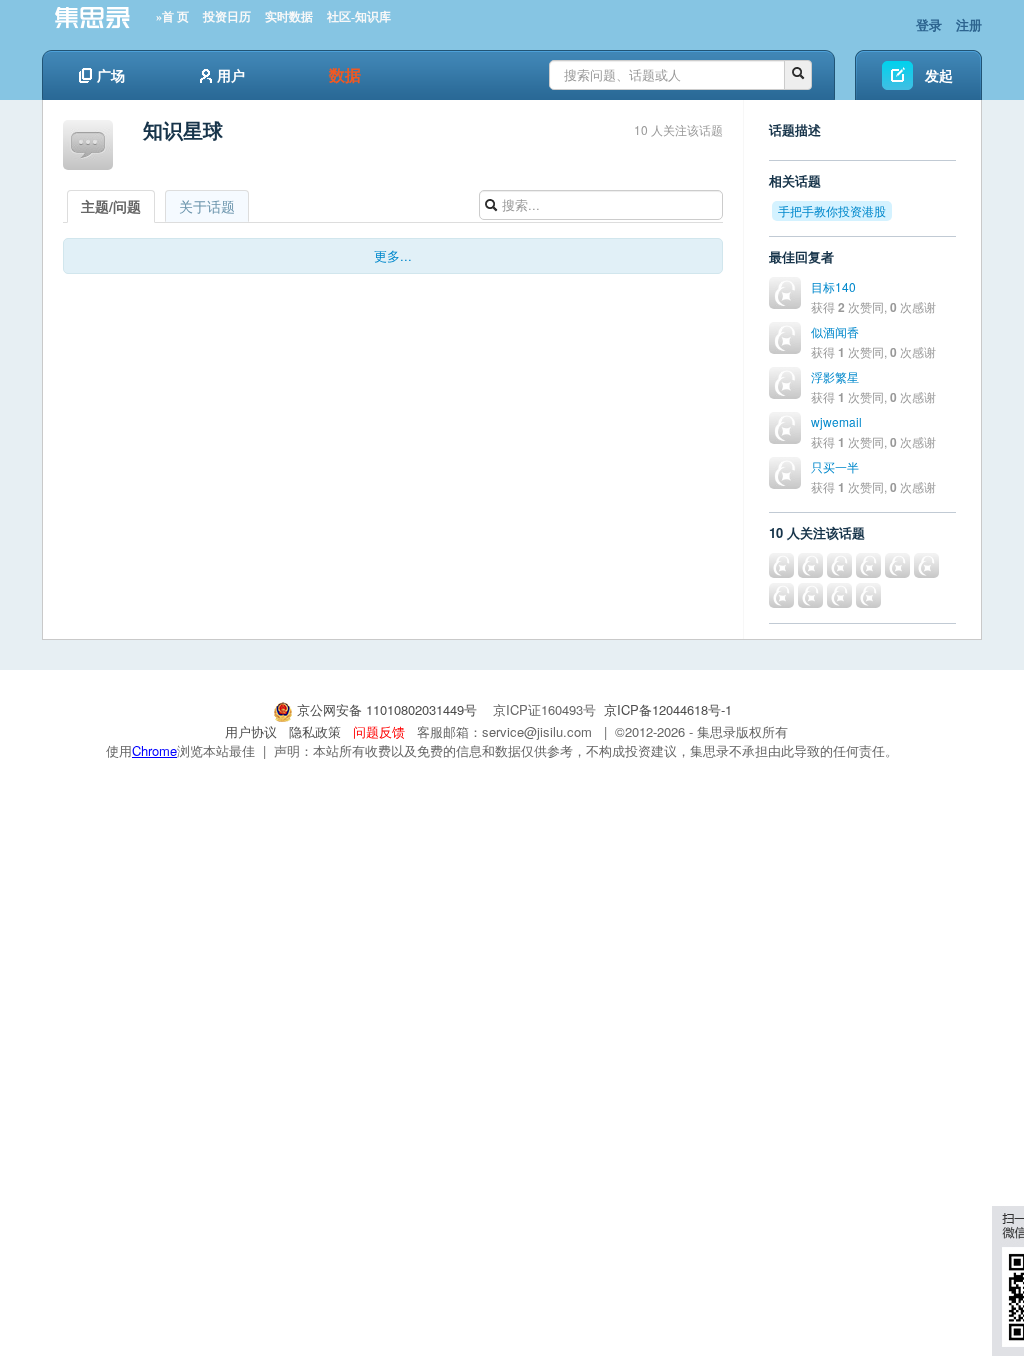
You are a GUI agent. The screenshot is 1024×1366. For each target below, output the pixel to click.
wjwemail (836, 421)
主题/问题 (111, 206)
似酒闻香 (835, 331)
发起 (939, 75)
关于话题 (207, 206)
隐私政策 (315, 731)
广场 (111, 75)
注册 (969, 24)
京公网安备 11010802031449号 (387, 709)
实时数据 (289, 17)
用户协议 (251, 731)
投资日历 (227, 17)
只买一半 (835, 466)
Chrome (154, 750)
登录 (929, 24)
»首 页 (172, 17)
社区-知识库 (359, 17)
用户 (231, 75)
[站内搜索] (798, 75)
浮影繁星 (835, 376)
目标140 (833, 286)
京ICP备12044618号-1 (668, 709)
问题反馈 (379, 731)
